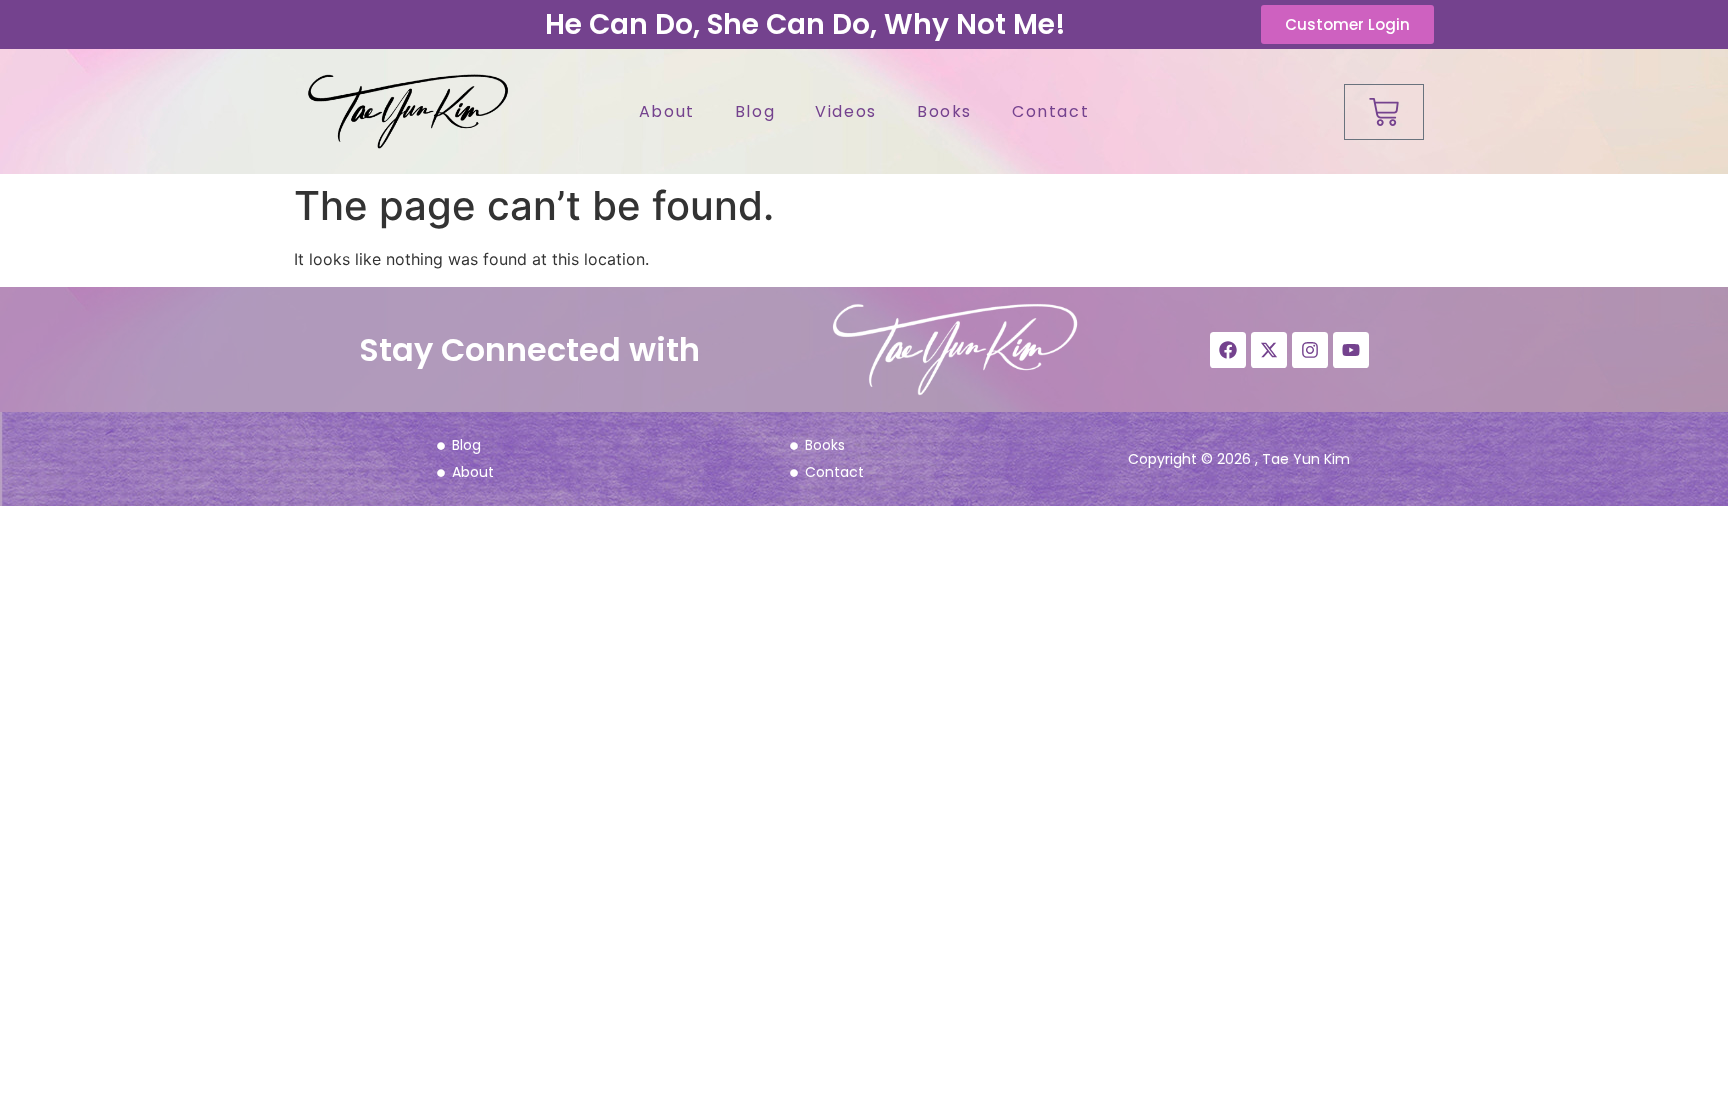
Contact (1050, 111)
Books (944, 111)
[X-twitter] (1269, 350)
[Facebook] (1228, 350)
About (667, 111)
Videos (846, 111)
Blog (755, 111)
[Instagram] (1310, 350)
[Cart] (1384, 112)
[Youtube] (1351, 350)
